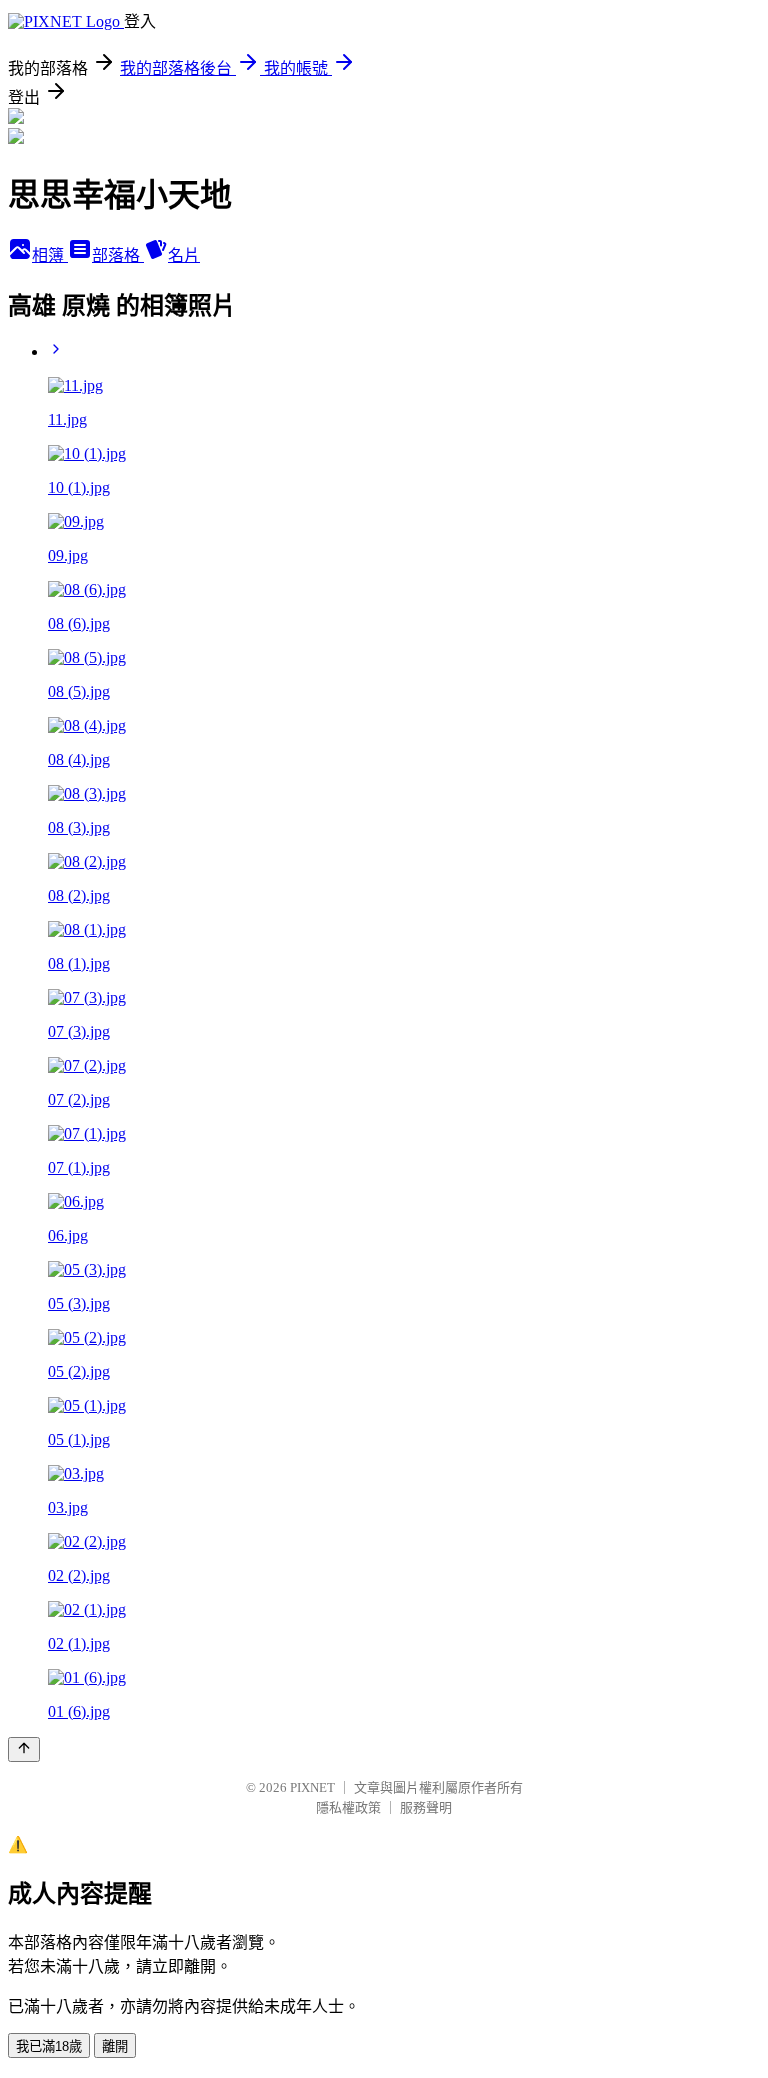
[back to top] (24, 1749)
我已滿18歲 (49, 2046)
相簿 (50, 255)
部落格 (118, 255)
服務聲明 (426, 1807)
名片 (184, 255)
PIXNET (312, 1787)
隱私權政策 (348, 1807)
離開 (115, 2046)
